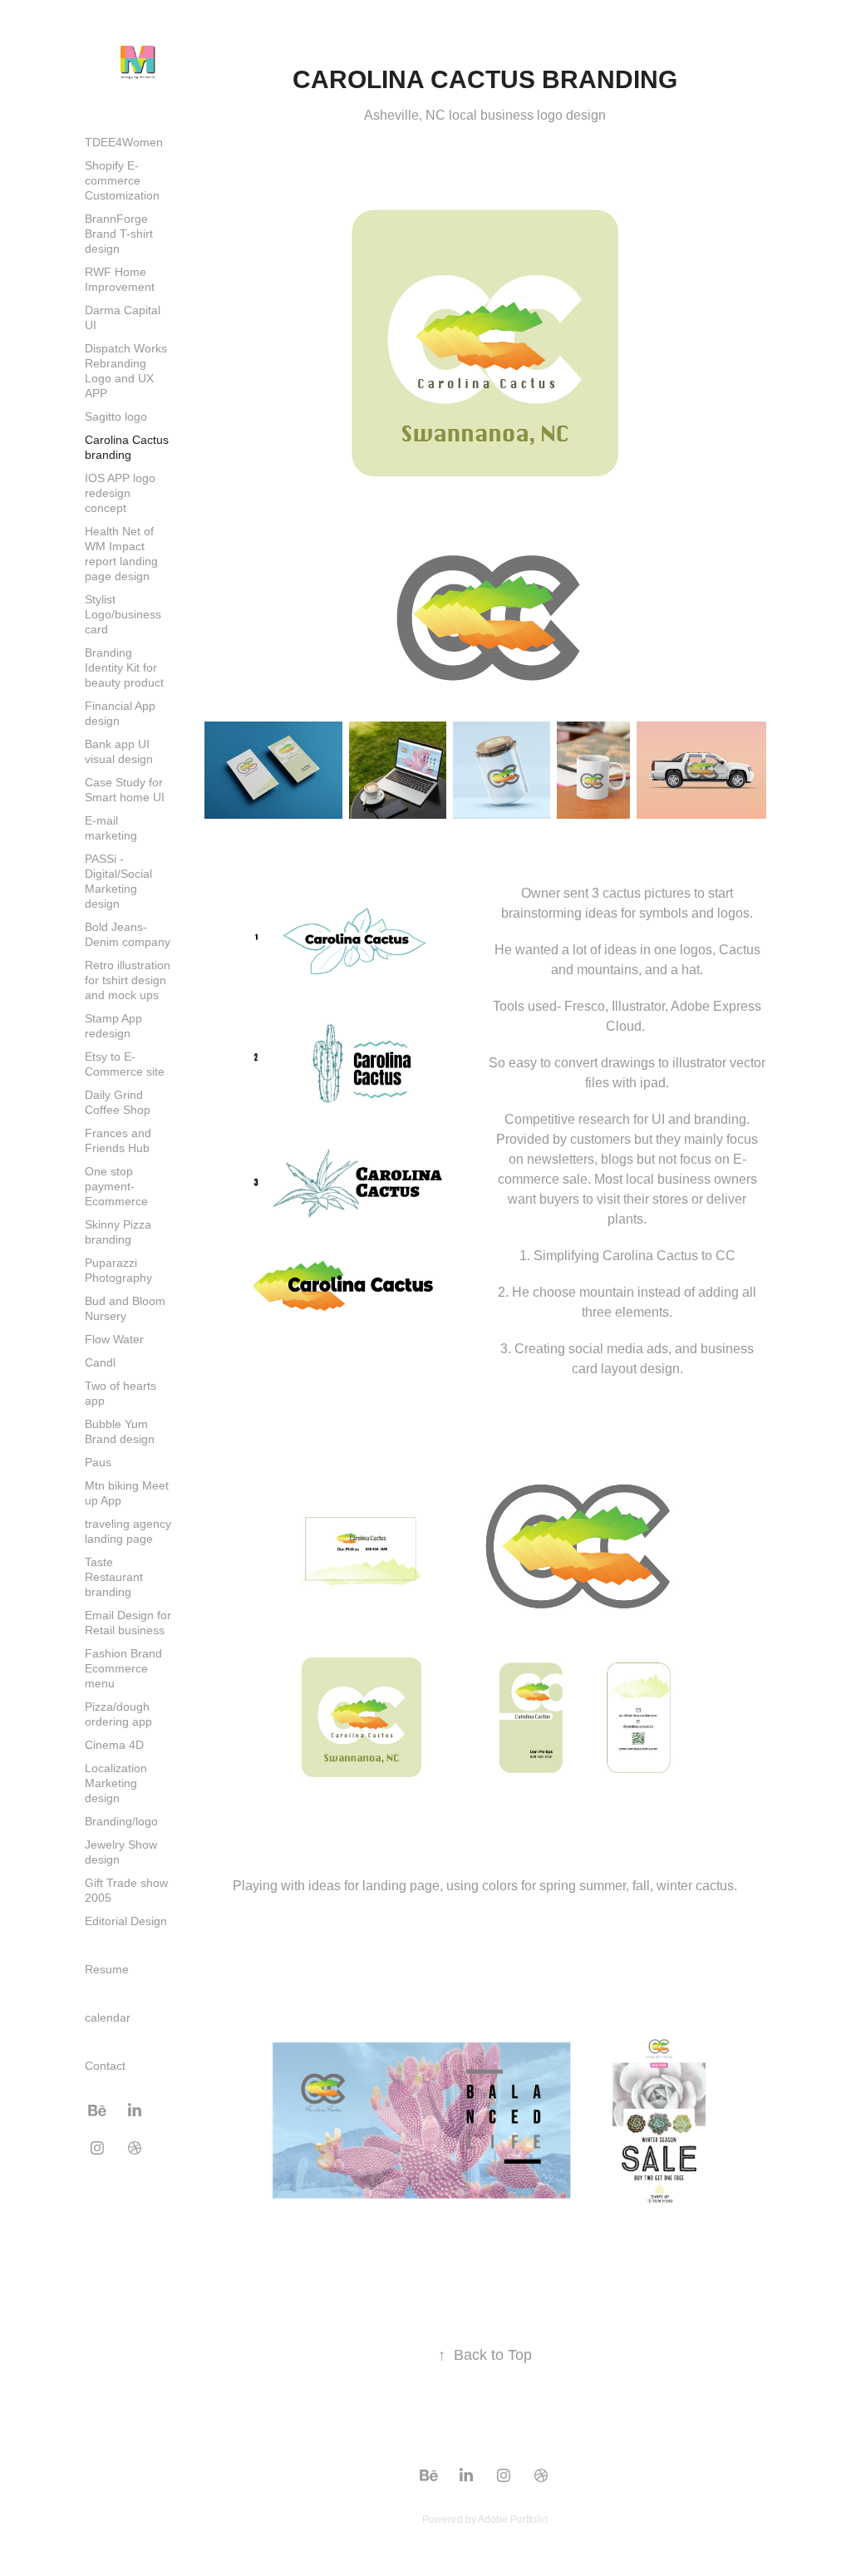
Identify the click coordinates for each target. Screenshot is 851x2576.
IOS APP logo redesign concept (120, 493)
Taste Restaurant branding (114, 1577)
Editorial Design (126, 1921)
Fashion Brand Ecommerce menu (123, 1668)
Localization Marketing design (116, 1783)
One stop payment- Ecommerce (116, 1186)
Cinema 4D (114, 1745)
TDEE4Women (124, 142)
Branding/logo (121, 1821)
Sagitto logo (116, 416)
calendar (108, 2017)
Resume (107, 1969)
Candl (100, 1362)
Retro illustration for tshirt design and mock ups (128, 980)
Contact (105, 2066)
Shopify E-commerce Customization (122, 180)
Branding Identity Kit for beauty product (124, 667)
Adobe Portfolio (513, 2519)
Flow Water (114, 1339)
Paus (98, 1462)
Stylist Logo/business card (123, 614)
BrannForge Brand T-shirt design (119, 234)
